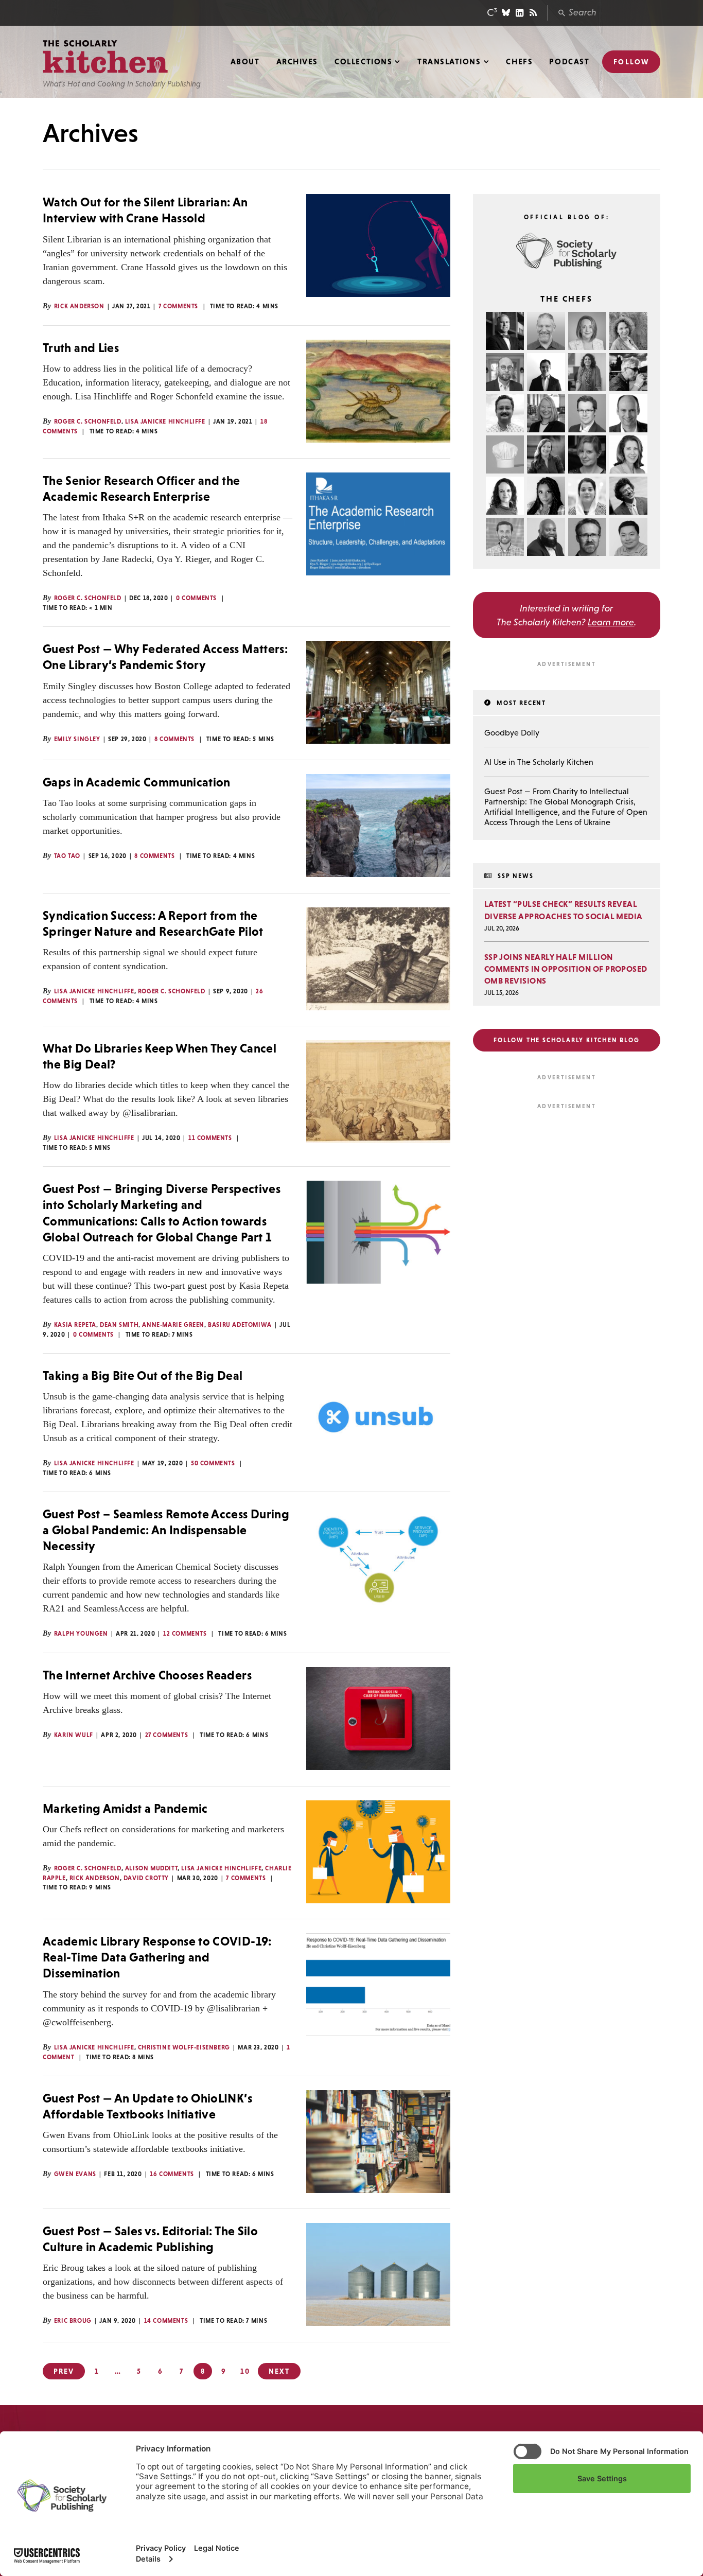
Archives (297, 62)
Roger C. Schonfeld (88, 422)
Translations (449, 62)
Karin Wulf (74, 1735)
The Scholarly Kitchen (105, 57)
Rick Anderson (79, 306)
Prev (64, 2371)
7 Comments (178, 306)
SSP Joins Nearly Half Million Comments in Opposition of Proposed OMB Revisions (566, 969)
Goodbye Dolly (512, 732)
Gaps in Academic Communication (137, 782)
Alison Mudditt (151, 1868)
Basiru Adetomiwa (240, 1325)
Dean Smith (119, 1325)
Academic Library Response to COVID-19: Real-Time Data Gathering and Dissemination (157, 1957)
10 (245, 2371)
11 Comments (210, 1138)
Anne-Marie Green (173, 1325)
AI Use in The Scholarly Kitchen (539, 762)
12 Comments (185, 1634)
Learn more (611, 622)
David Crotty (146, 1878)
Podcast (569, 62)
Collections (363, 62)
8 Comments (174, 739)
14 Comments (166, 2321)
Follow (631, 62)
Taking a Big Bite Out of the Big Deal (143, 1375)
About (245, 62)
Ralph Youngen (81, 1634)
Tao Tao (67, 856)
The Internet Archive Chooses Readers (147, 1675)
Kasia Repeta (75, 1325)
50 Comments (213, 1463)
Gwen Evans (75, 2174)
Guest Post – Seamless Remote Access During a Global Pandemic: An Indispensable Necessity (166, 1530)
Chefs (519, 62)
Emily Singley (77, 739)
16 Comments (172, 2174)
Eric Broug (73, 2321)
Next (279, 2371)
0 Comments (196, 598)
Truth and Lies (81, 348)
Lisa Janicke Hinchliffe (165, 422)
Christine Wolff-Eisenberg (184, 2047)
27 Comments (167, 1735)
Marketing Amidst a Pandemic (125, 1808)
